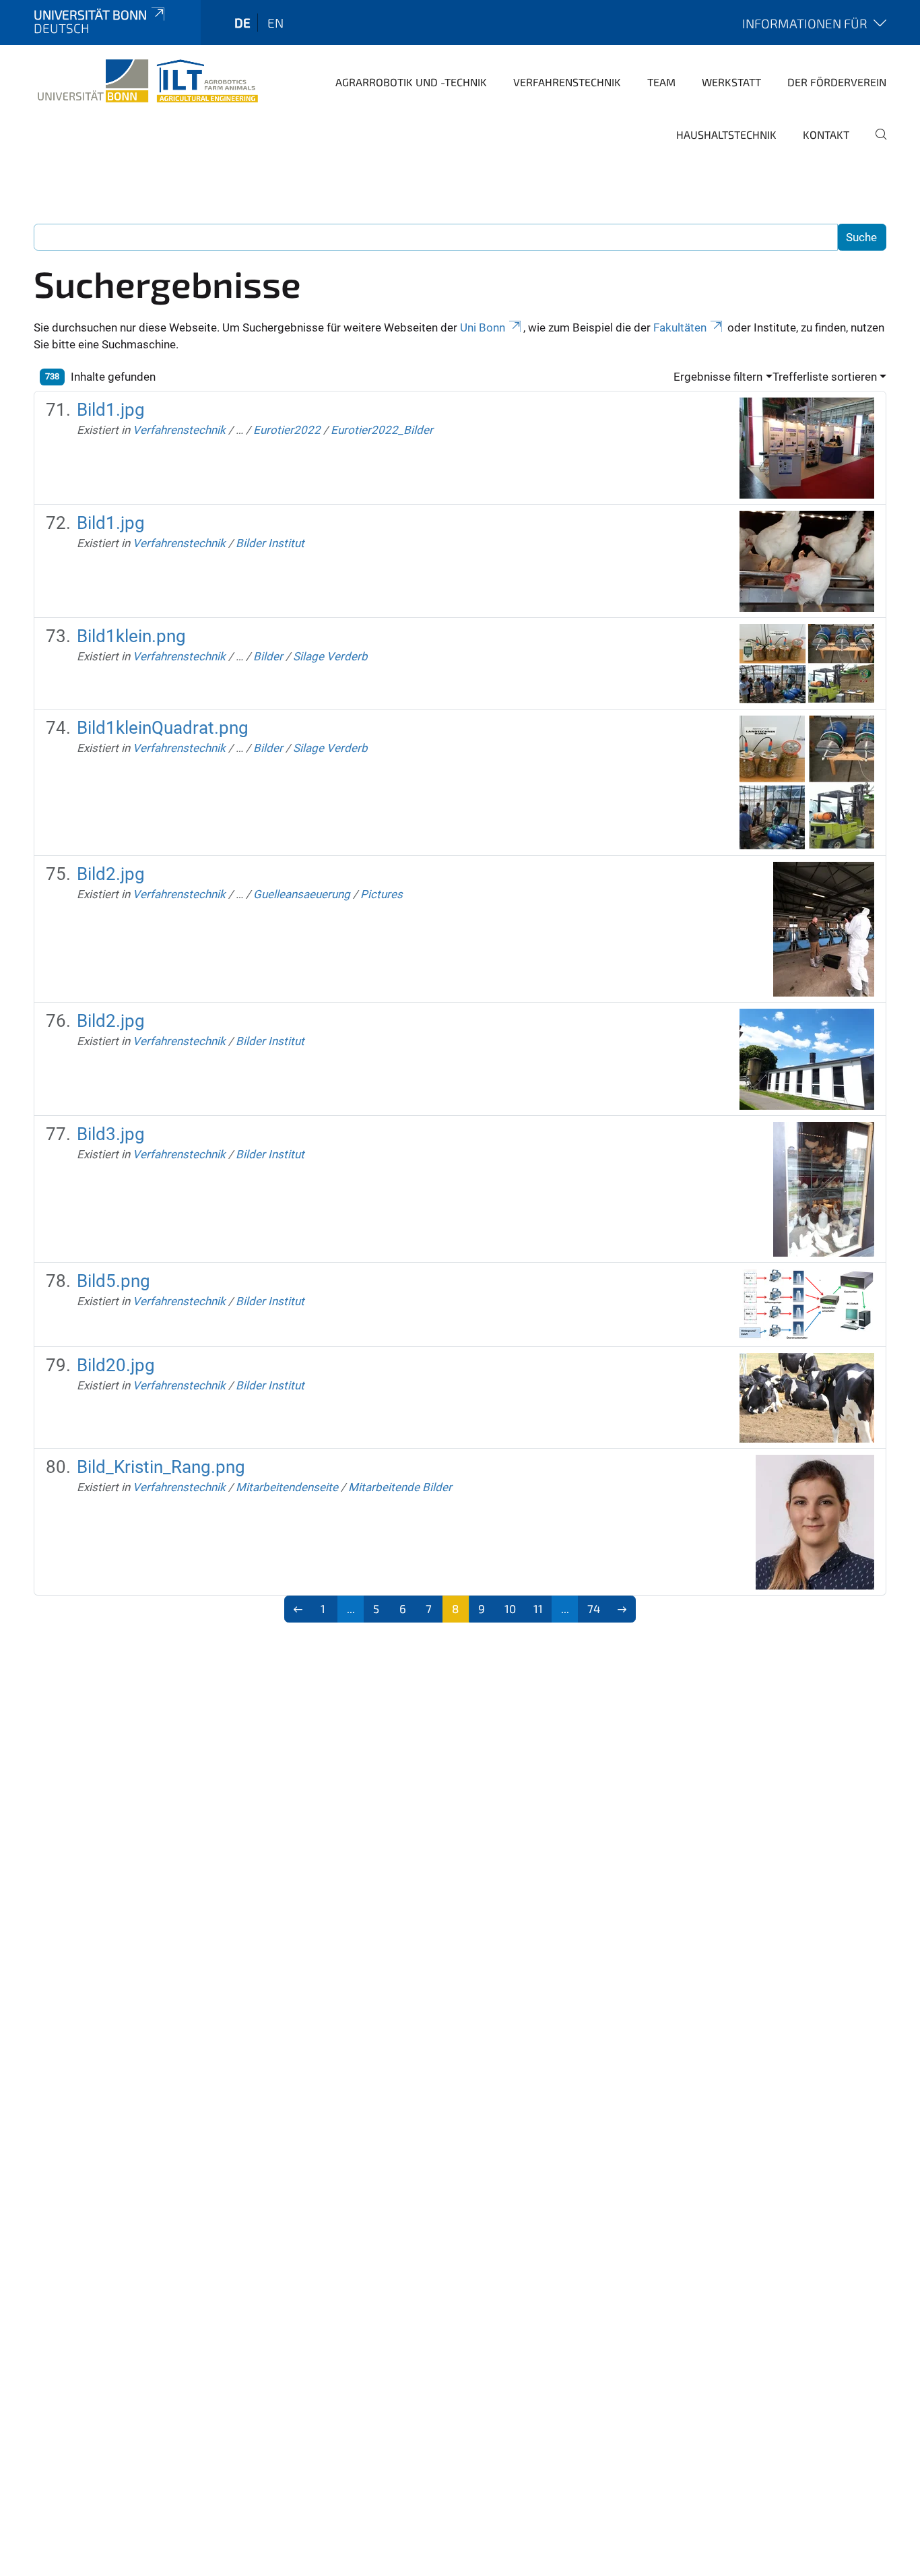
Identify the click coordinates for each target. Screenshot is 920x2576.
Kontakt (826, 134)
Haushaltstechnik (726, 134)
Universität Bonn (90, 14)
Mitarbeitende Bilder (400, 1487)
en (275, 23)
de (242, 23)
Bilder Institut (270, 543)
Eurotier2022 (287, 430)
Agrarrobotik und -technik (411, 82)
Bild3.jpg (111, 1134)
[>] (622, 1609)
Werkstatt (731, 82)
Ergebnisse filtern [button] (718, 377)
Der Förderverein (837, 82)
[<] (298, 1609)
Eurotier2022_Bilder (382, 430)
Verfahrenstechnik (567, 82)
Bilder (268, 656)
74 (594, 1608)
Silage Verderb (330, 656)
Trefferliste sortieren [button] (825, 377)
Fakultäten (680, 327)
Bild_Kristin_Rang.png (161, 1467)
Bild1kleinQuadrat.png (163, 728)
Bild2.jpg (111, 874)
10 (510, 1608)
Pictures (382, 894)
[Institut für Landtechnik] (148, 81)
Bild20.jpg (116, 1365)
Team (661, 82)
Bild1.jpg (111, 410)
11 (538, 1608)
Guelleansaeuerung (302, 894)
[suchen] (876, 144)
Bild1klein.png (131, 636)
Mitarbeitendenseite (287, 1487)
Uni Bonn (483, 327)
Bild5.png (113, 1281)
